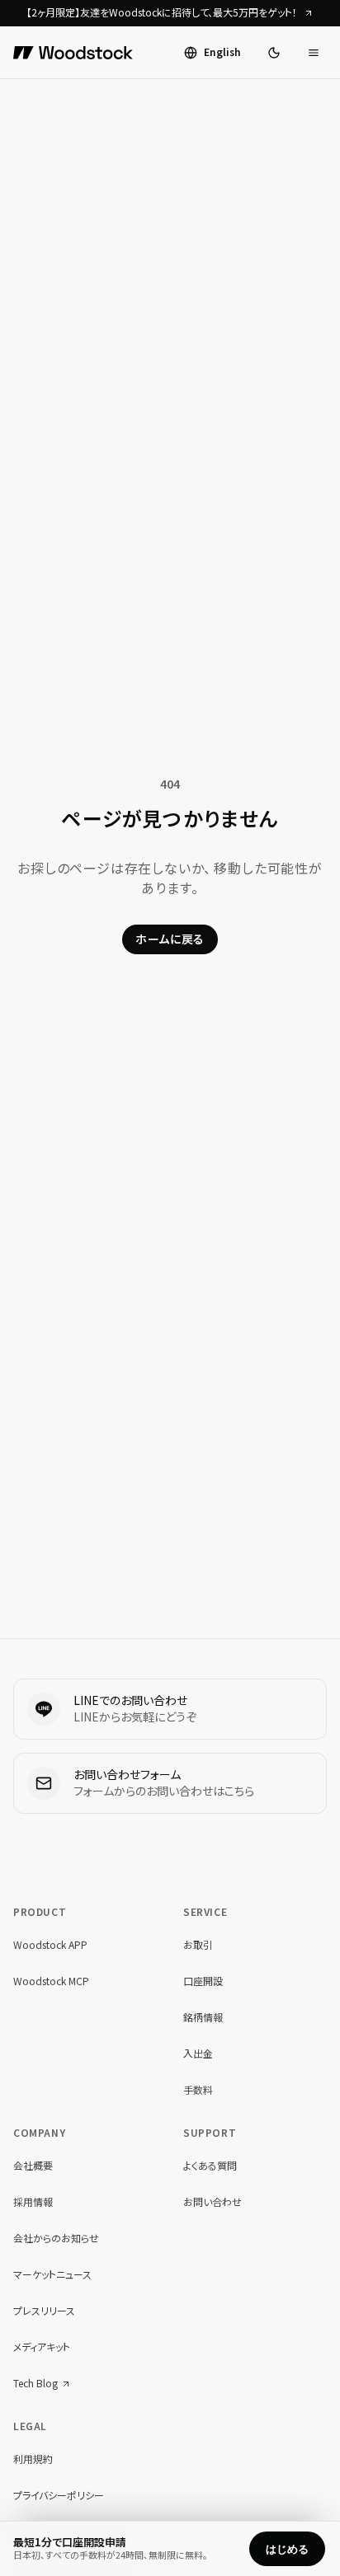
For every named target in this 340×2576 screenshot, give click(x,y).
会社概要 (33, 2166)
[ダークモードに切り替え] (274, 53)
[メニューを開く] (314, 53)
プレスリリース (44, 2311)
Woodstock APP (50, 1945)
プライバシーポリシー (59, 2496)
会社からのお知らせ (56, 2239)
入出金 (198, 2054)
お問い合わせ (212, 2202)
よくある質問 (210, 2166)
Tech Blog (35, 2384)
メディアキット (42, 2347)
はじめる (287, 2549)
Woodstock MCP (51, 1981)
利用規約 (33, 2459)
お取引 (198, 1945)
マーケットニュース (52, 2275)
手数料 (198, 2090)
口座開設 (203, 1981)
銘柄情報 (203, 2018)
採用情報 (33, 2202)
